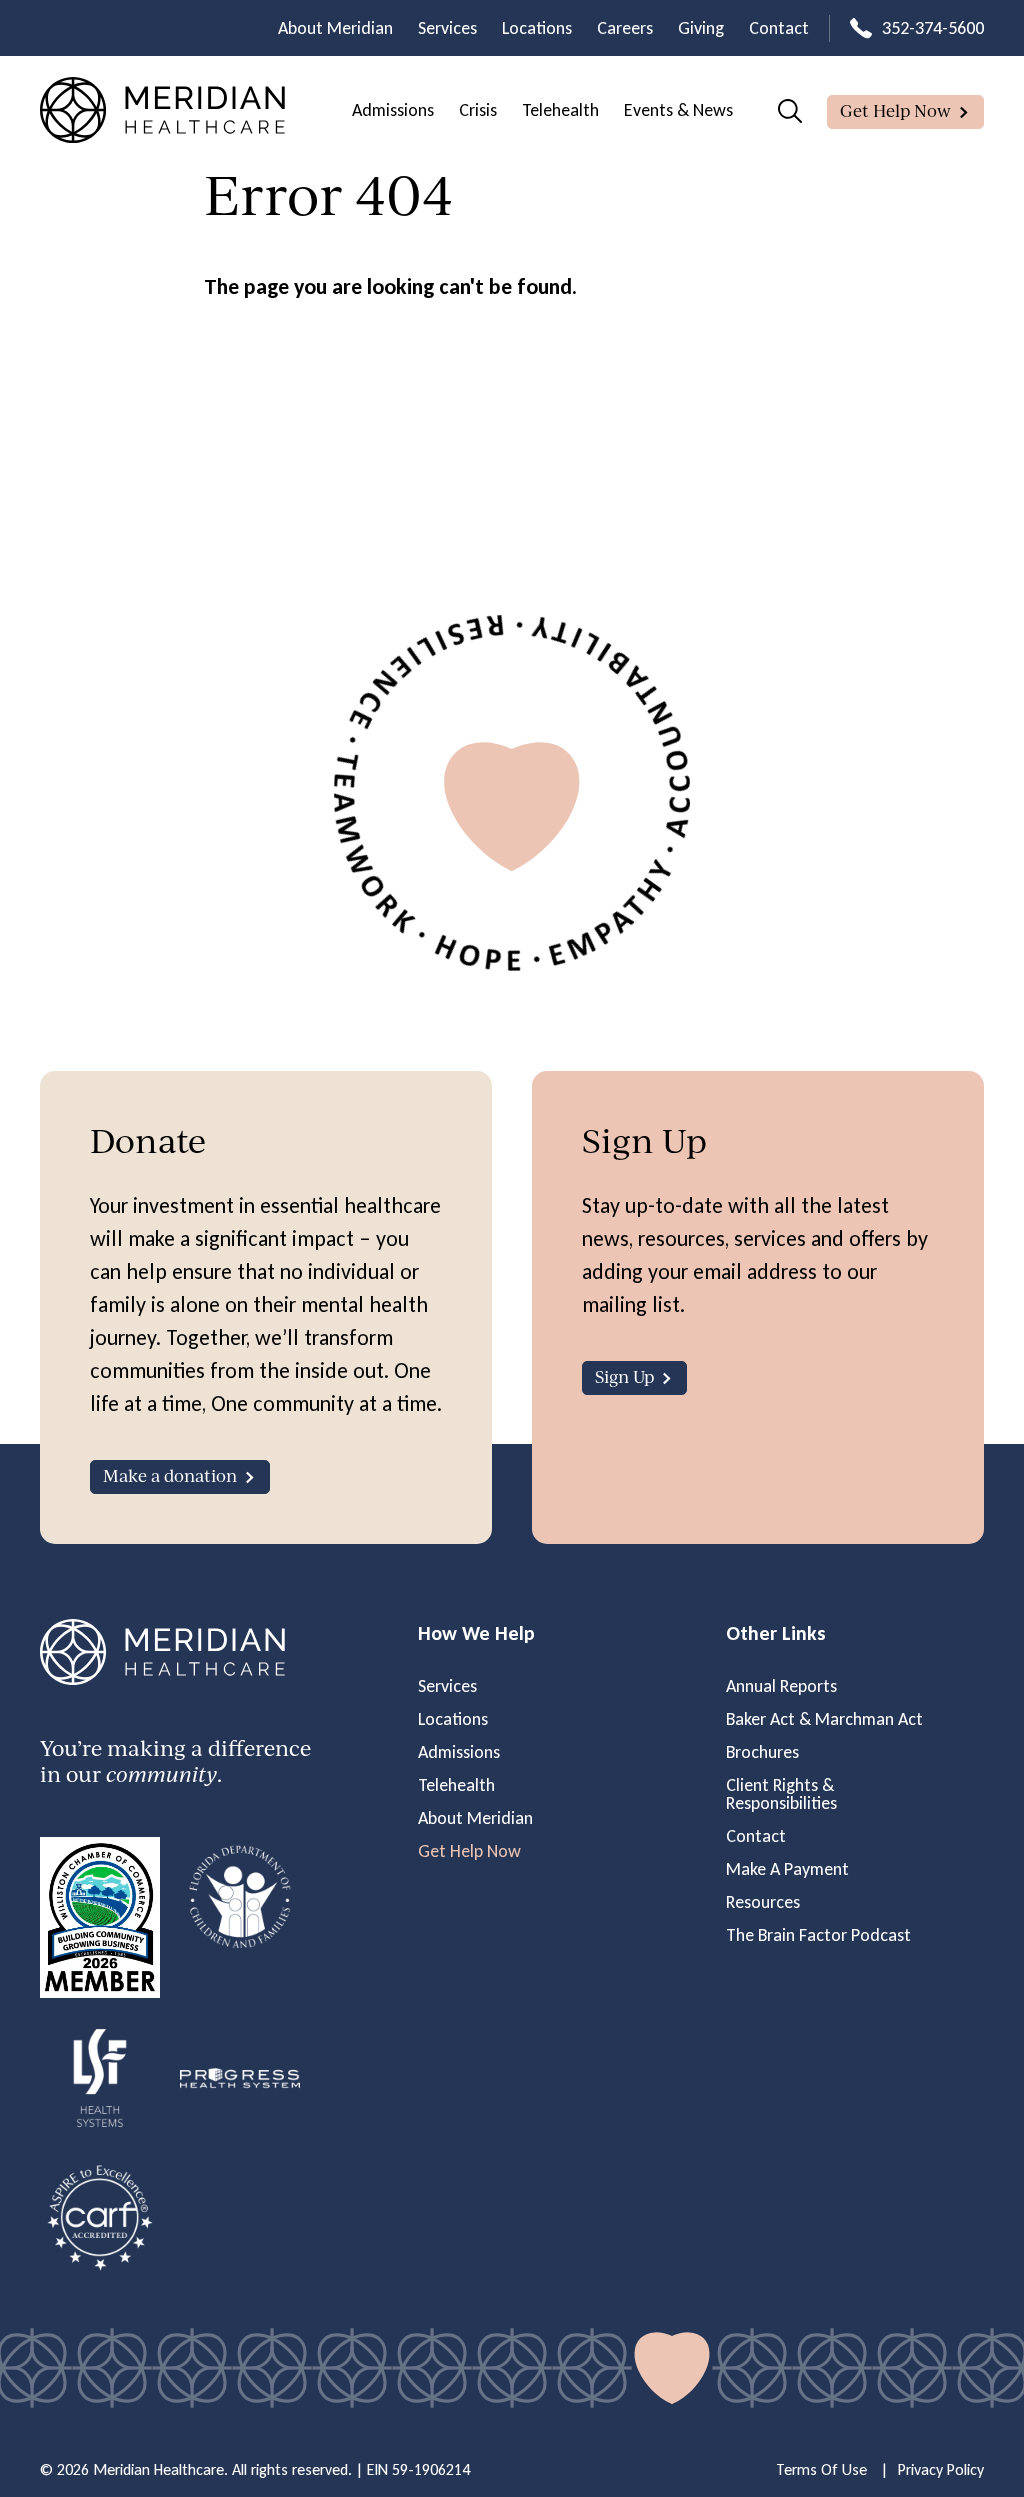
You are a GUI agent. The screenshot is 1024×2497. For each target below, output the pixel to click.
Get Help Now (895, 110)
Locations (537, 28)
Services (447, 28)
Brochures (762, 1752)
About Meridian (335, 28)
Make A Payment (787, 1869)
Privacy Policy (941, 2469)
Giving (701, 28)
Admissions (393, 110)
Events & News (678, 110)
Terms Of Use (821, 2469)
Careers (625, 28)
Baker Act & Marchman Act (824, 1719)
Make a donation (170, 1475)
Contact (779, 28)
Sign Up (624, 1376)
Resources (763, 1902)
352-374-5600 (933, 28)
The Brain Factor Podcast (818, 1935)
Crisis (478, 110)
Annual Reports (781, 1686)
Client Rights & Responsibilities (781, 1794)
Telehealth (560, 110)
